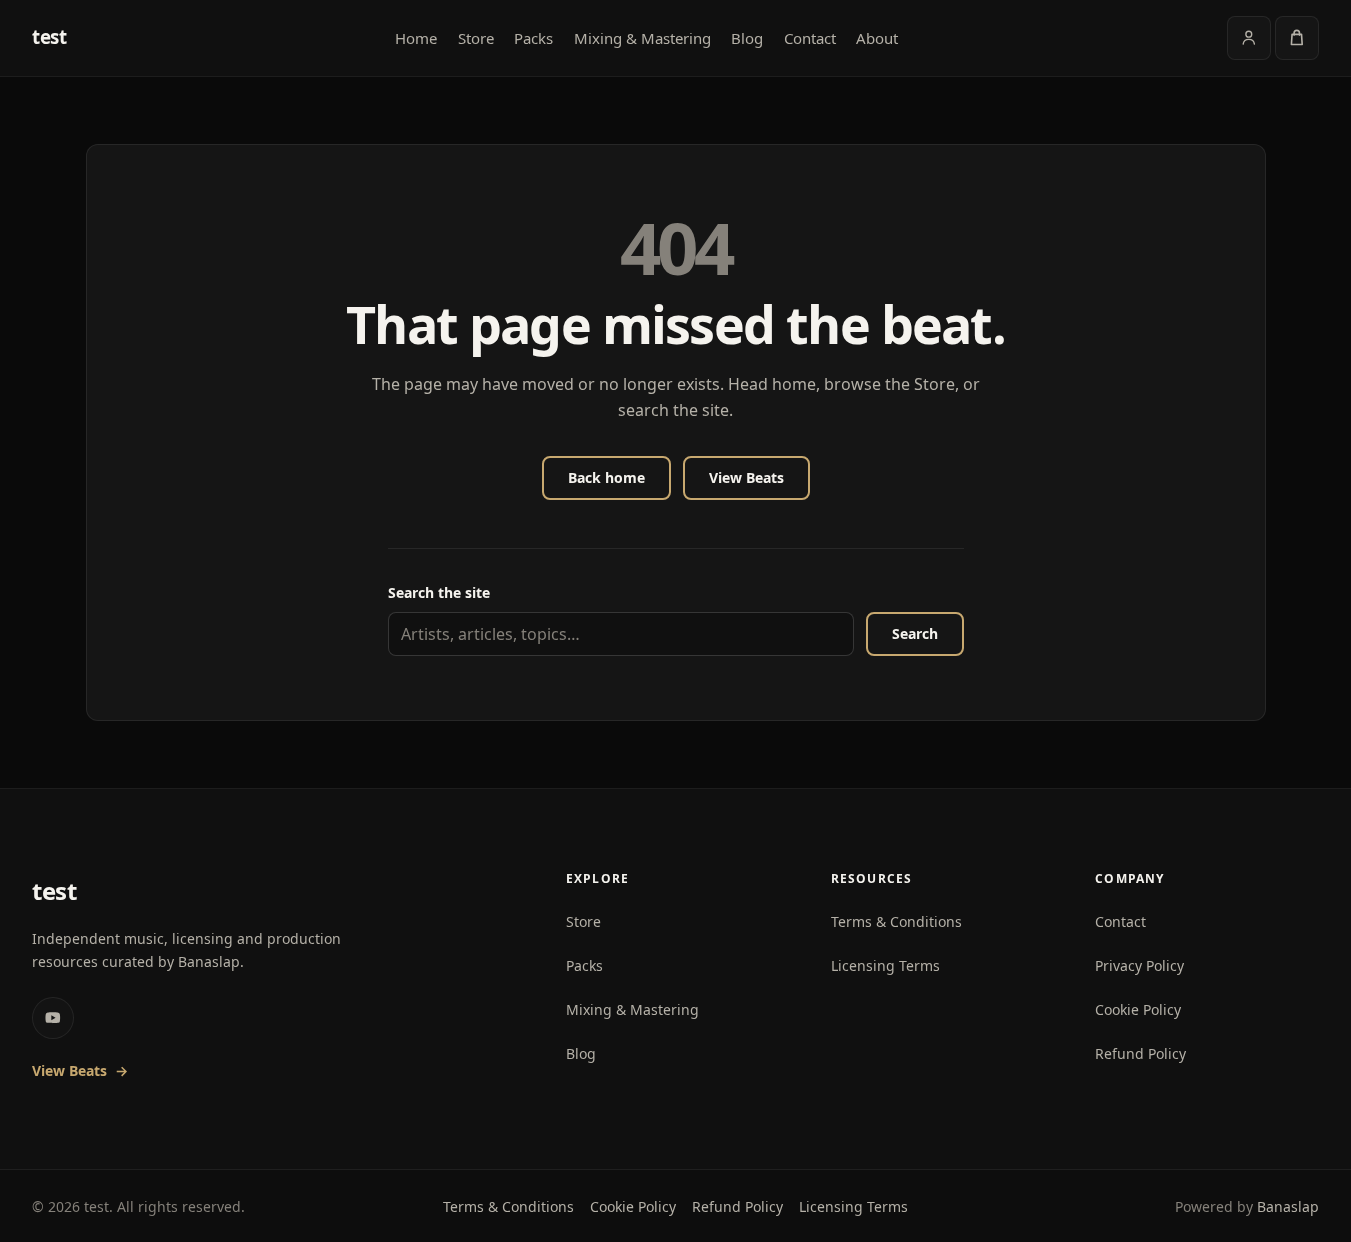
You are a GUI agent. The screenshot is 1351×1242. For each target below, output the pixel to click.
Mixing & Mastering (642, 38)
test (49, 37)
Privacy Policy (1139, 965)
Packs (533, 38)
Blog (747, 38)
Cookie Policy (1138, 1009)
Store (476, 38)
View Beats (746, 477)
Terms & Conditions (896, 921)
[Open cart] (1297, 38)
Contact (810, 38)
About (877, 38)
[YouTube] (53, 1018)
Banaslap (1288, 1206)
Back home (606, 477)
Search (915, 633)
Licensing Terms (885, 965)
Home (416, 38)
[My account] (1249, 38)
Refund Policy (1140, 1053)
